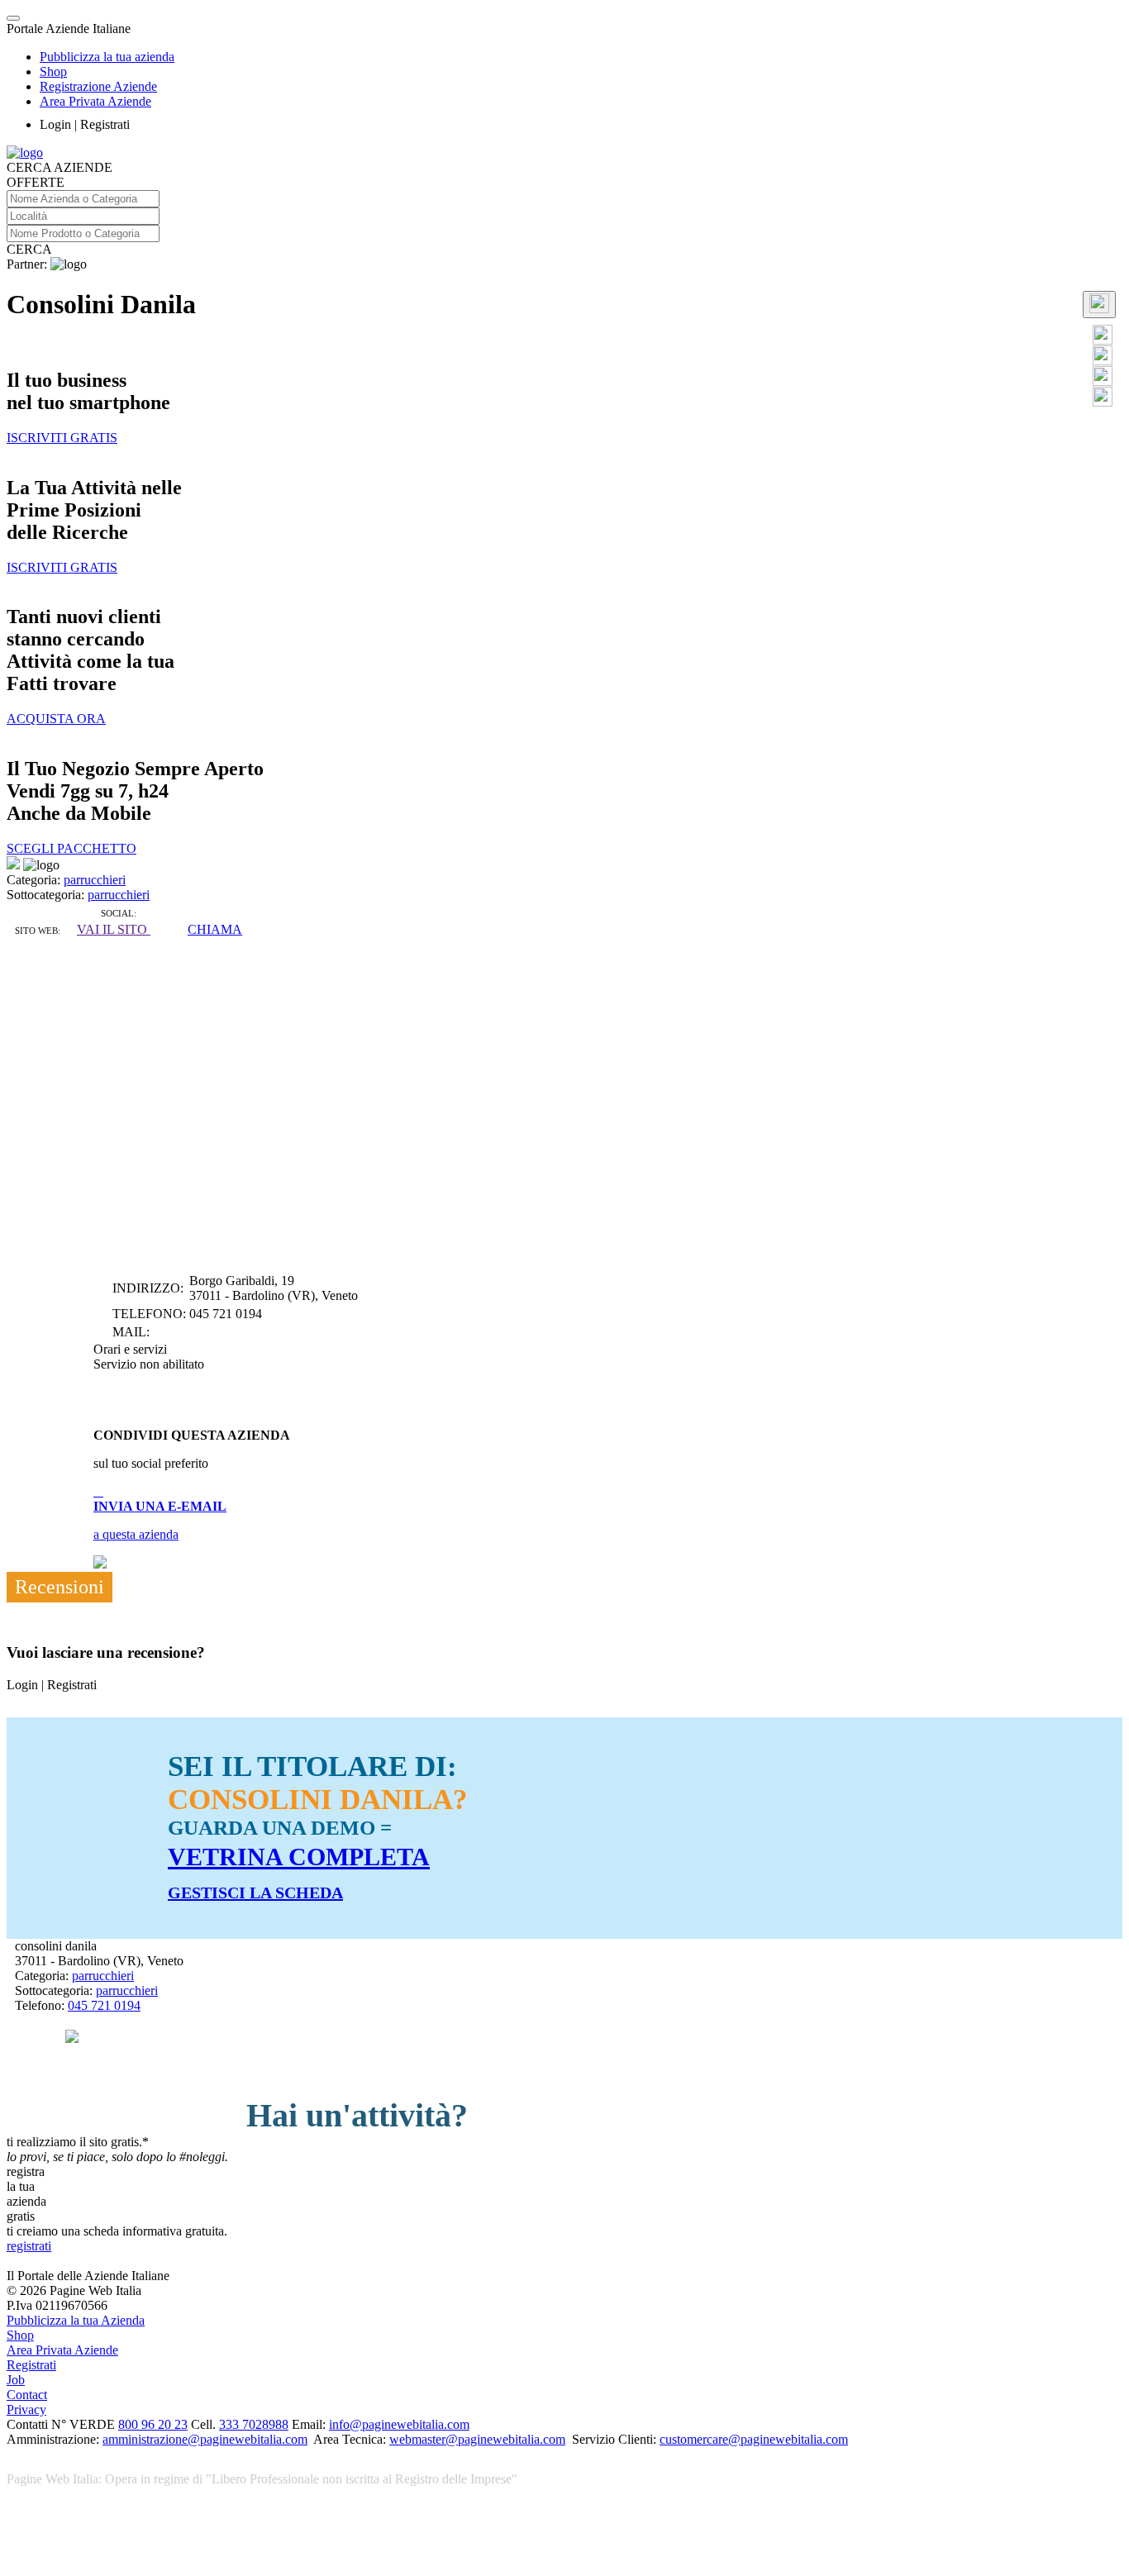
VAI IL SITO (114, 929)
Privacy (26, 2409)
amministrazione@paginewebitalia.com (205, 2439)
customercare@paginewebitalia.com (754, 2439)
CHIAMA (215, 929)
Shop (53, 71)
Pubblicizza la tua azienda (107, 57)
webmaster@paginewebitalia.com (477, 2439)
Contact (27, 2395)
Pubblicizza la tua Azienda (76, 2320)
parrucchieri (95, 880)
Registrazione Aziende (98, 86)
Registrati (31, 2365)
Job (16, 2380)
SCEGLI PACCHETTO (71, 848)
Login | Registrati (85, 124)
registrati (29, 2246)
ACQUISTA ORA (56, 719)
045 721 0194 (104, 2005)
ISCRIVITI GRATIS (62, 438)
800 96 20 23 (153, 2424)
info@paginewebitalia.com (399, 2424)
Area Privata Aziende (95, 101)
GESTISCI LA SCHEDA (255, 1893)
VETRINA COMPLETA (299, 1857)
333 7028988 (254, 2424)
